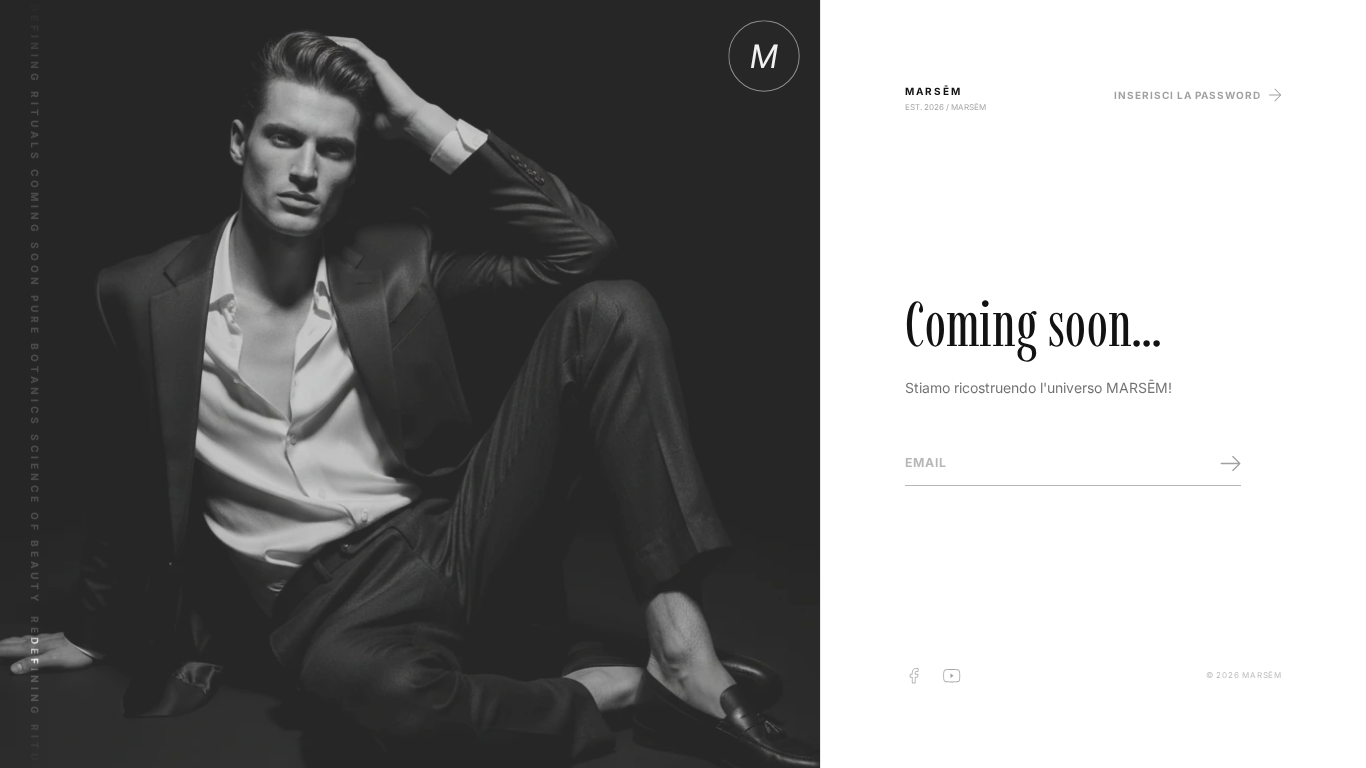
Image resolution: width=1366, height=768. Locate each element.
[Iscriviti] (1230, 463)
